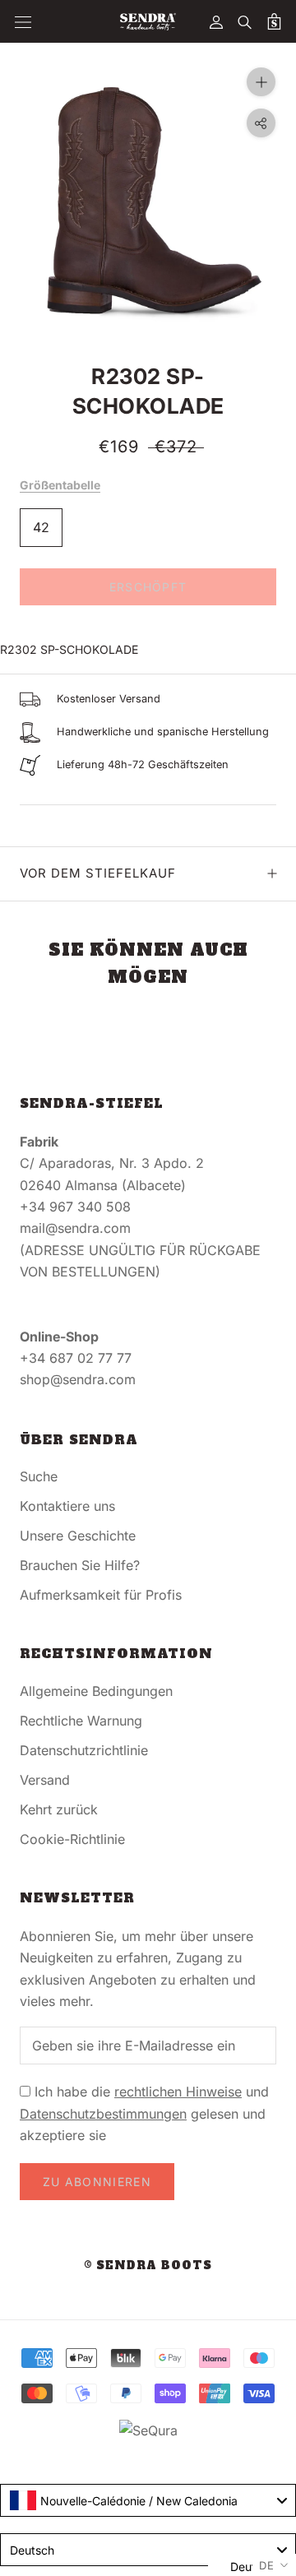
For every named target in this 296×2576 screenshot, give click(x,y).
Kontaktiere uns (67, 1506)
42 (41, 527)
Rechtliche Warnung (81, 1721)
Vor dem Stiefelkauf (98, 873)
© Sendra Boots (148, 2266)
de (267, 2565)
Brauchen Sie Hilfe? (80, 1565)
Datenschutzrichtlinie (84, 1750)
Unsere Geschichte (78, 1536)
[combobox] (148, 2500)
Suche (39, 1476)
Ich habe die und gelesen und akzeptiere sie (144, 2113)
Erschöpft (148, 587)
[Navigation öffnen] (23, 22)
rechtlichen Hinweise (178, 2092)
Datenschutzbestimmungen (103, 2114)
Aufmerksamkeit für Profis (101, 1595)
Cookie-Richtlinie (72, 1839)
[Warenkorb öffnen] (274, 21)
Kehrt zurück (59, 1809)
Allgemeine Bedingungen (96, 1691)
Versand (45, 1780)
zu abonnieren (97, 2182)
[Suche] (245, 21)
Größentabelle (60, 485)
